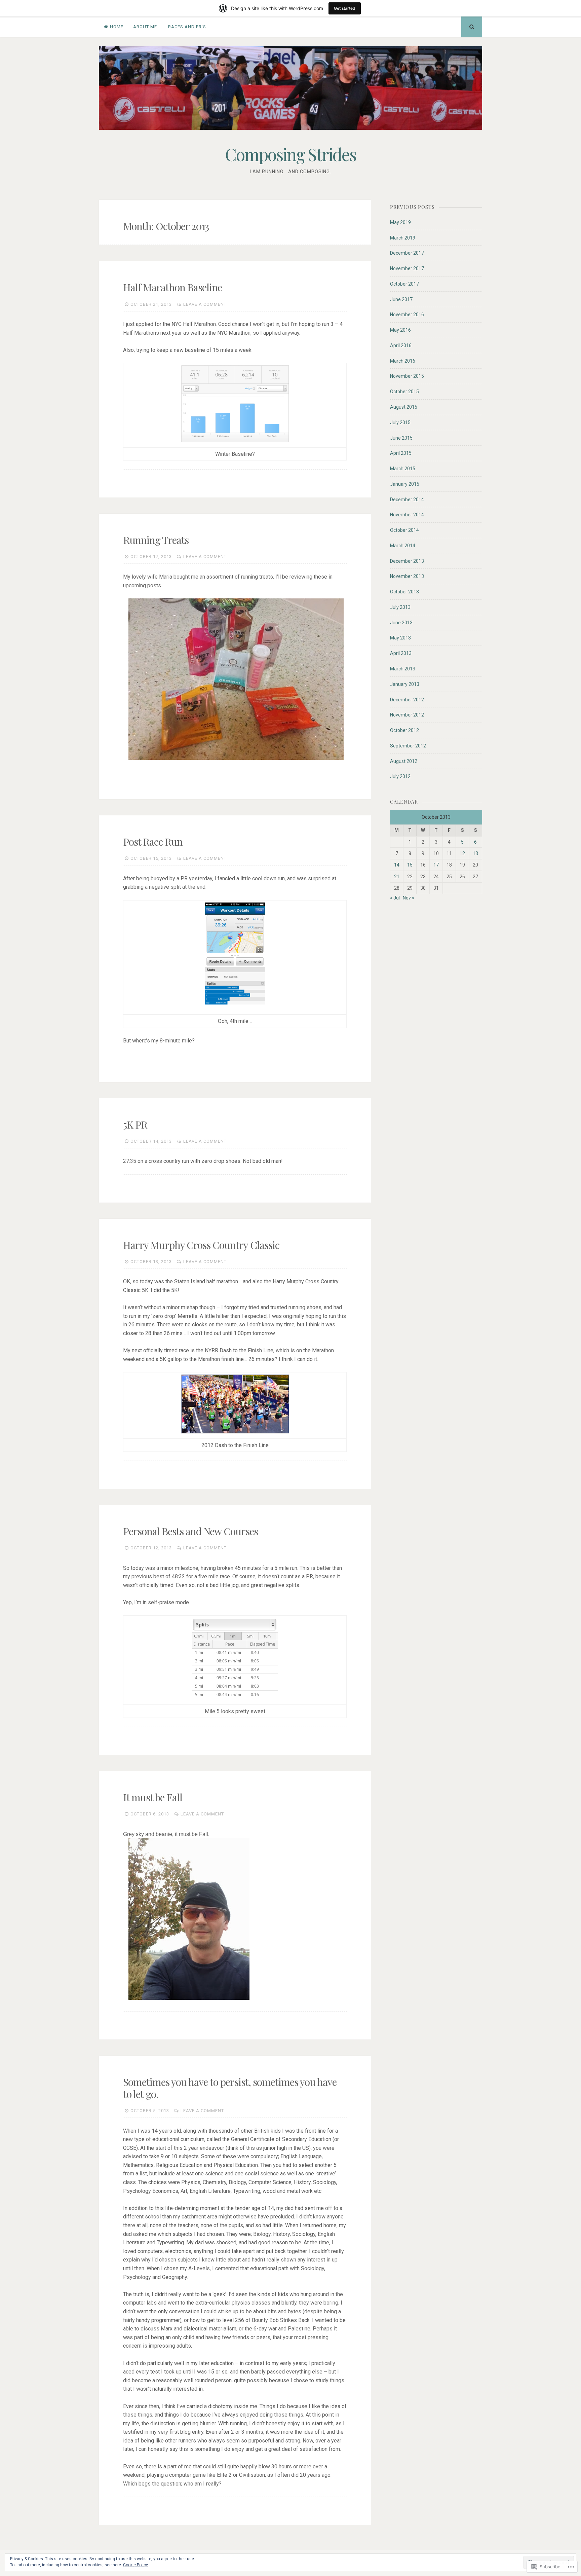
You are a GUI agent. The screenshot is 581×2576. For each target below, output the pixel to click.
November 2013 (407, 576)
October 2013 (404, 592)
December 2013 (407, 561)
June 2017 (401, 299)
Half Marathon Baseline (172, 287)
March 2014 (403, 546)
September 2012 (408, 746)
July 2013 (400, 607)
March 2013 (403, 669)
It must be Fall (153, 1797)
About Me (145, 27)
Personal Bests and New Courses (190, 1531)
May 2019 (400, 222)
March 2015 (403, 469)
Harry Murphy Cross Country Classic (201, 1245)
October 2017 (404, 284)
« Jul (395, 898)
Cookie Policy (135, 2565)
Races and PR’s (187, 27)
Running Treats (156, 540)
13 (475, 853)
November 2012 (407, 715)
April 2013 (401, 653)
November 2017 (407, 268)
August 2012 (404, 761)
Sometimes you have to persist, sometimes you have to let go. (230, 2088)
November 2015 (407, 376)
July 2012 (400, 776)
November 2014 (407, 515)
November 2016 (407, 315)
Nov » (409, 898)
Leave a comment (205, 304)
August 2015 (404, 407)
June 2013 (401, 623)
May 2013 (400, 638)
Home (117, 27)
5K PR (135, 1125)
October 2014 (404, 530)
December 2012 (407, 700)
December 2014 (407, 500)
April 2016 (401, 345)
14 (397, 865)
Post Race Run (153, 842)
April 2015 (401, 453)
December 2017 (407, 253)
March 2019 (403, 238)
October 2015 (404, 392)
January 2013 (405, 684)
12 (462, 853)
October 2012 (404, 730)
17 (436, 865)
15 (410, 865)
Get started (345, 8)
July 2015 (400, 422)
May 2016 (400, 330)
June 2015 (401, 438)
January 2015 (405, 484)
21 (397, 877)
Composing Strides (290, 154)
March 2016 (403, 361)
